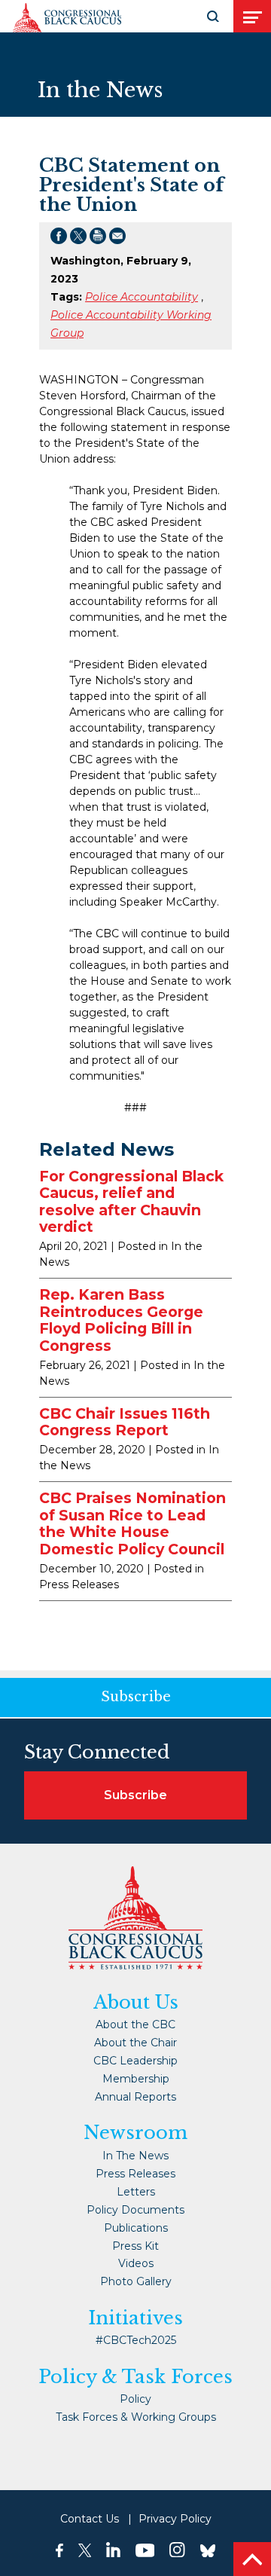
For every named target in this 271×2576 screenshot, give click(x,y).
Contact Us (90, 2519)
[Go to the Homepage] (67, 18)
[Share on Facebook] (59, 239)
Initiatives (135, 2318)
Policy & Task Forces (135, 2377)
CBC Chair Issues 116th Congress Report (125, 1422)
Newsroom (135, 2133)
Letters (136, 2192)
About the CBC (135, 2024)
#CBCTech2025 (136, 2340)
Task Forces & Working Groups (136, 2417)
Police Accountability (142, 297)
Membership (136, 2079)
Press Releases (135, 2174)
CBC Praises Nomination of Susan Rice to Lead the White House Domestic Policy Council (132, 1523)
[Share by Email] (117, 239)
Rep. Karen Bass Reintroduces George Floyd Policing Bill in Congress (121, 1320)
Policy (135, 2399)
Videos (136, 2263)
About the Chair (135, 2043)
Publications (136, 2228)
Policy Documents (135, 2210)
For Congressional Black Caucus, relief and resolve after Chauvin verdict (131, 1202)
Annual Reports (135, 2097)
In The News (135, 2156)
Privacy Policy (175, 2519)
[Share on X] (78, 239)
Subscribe (135, 1795)
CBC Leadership (135, 2061)
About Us (136, 2003)
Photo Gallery (136, 2281)
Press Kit (135, 2246)
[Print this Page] (98, 239)
